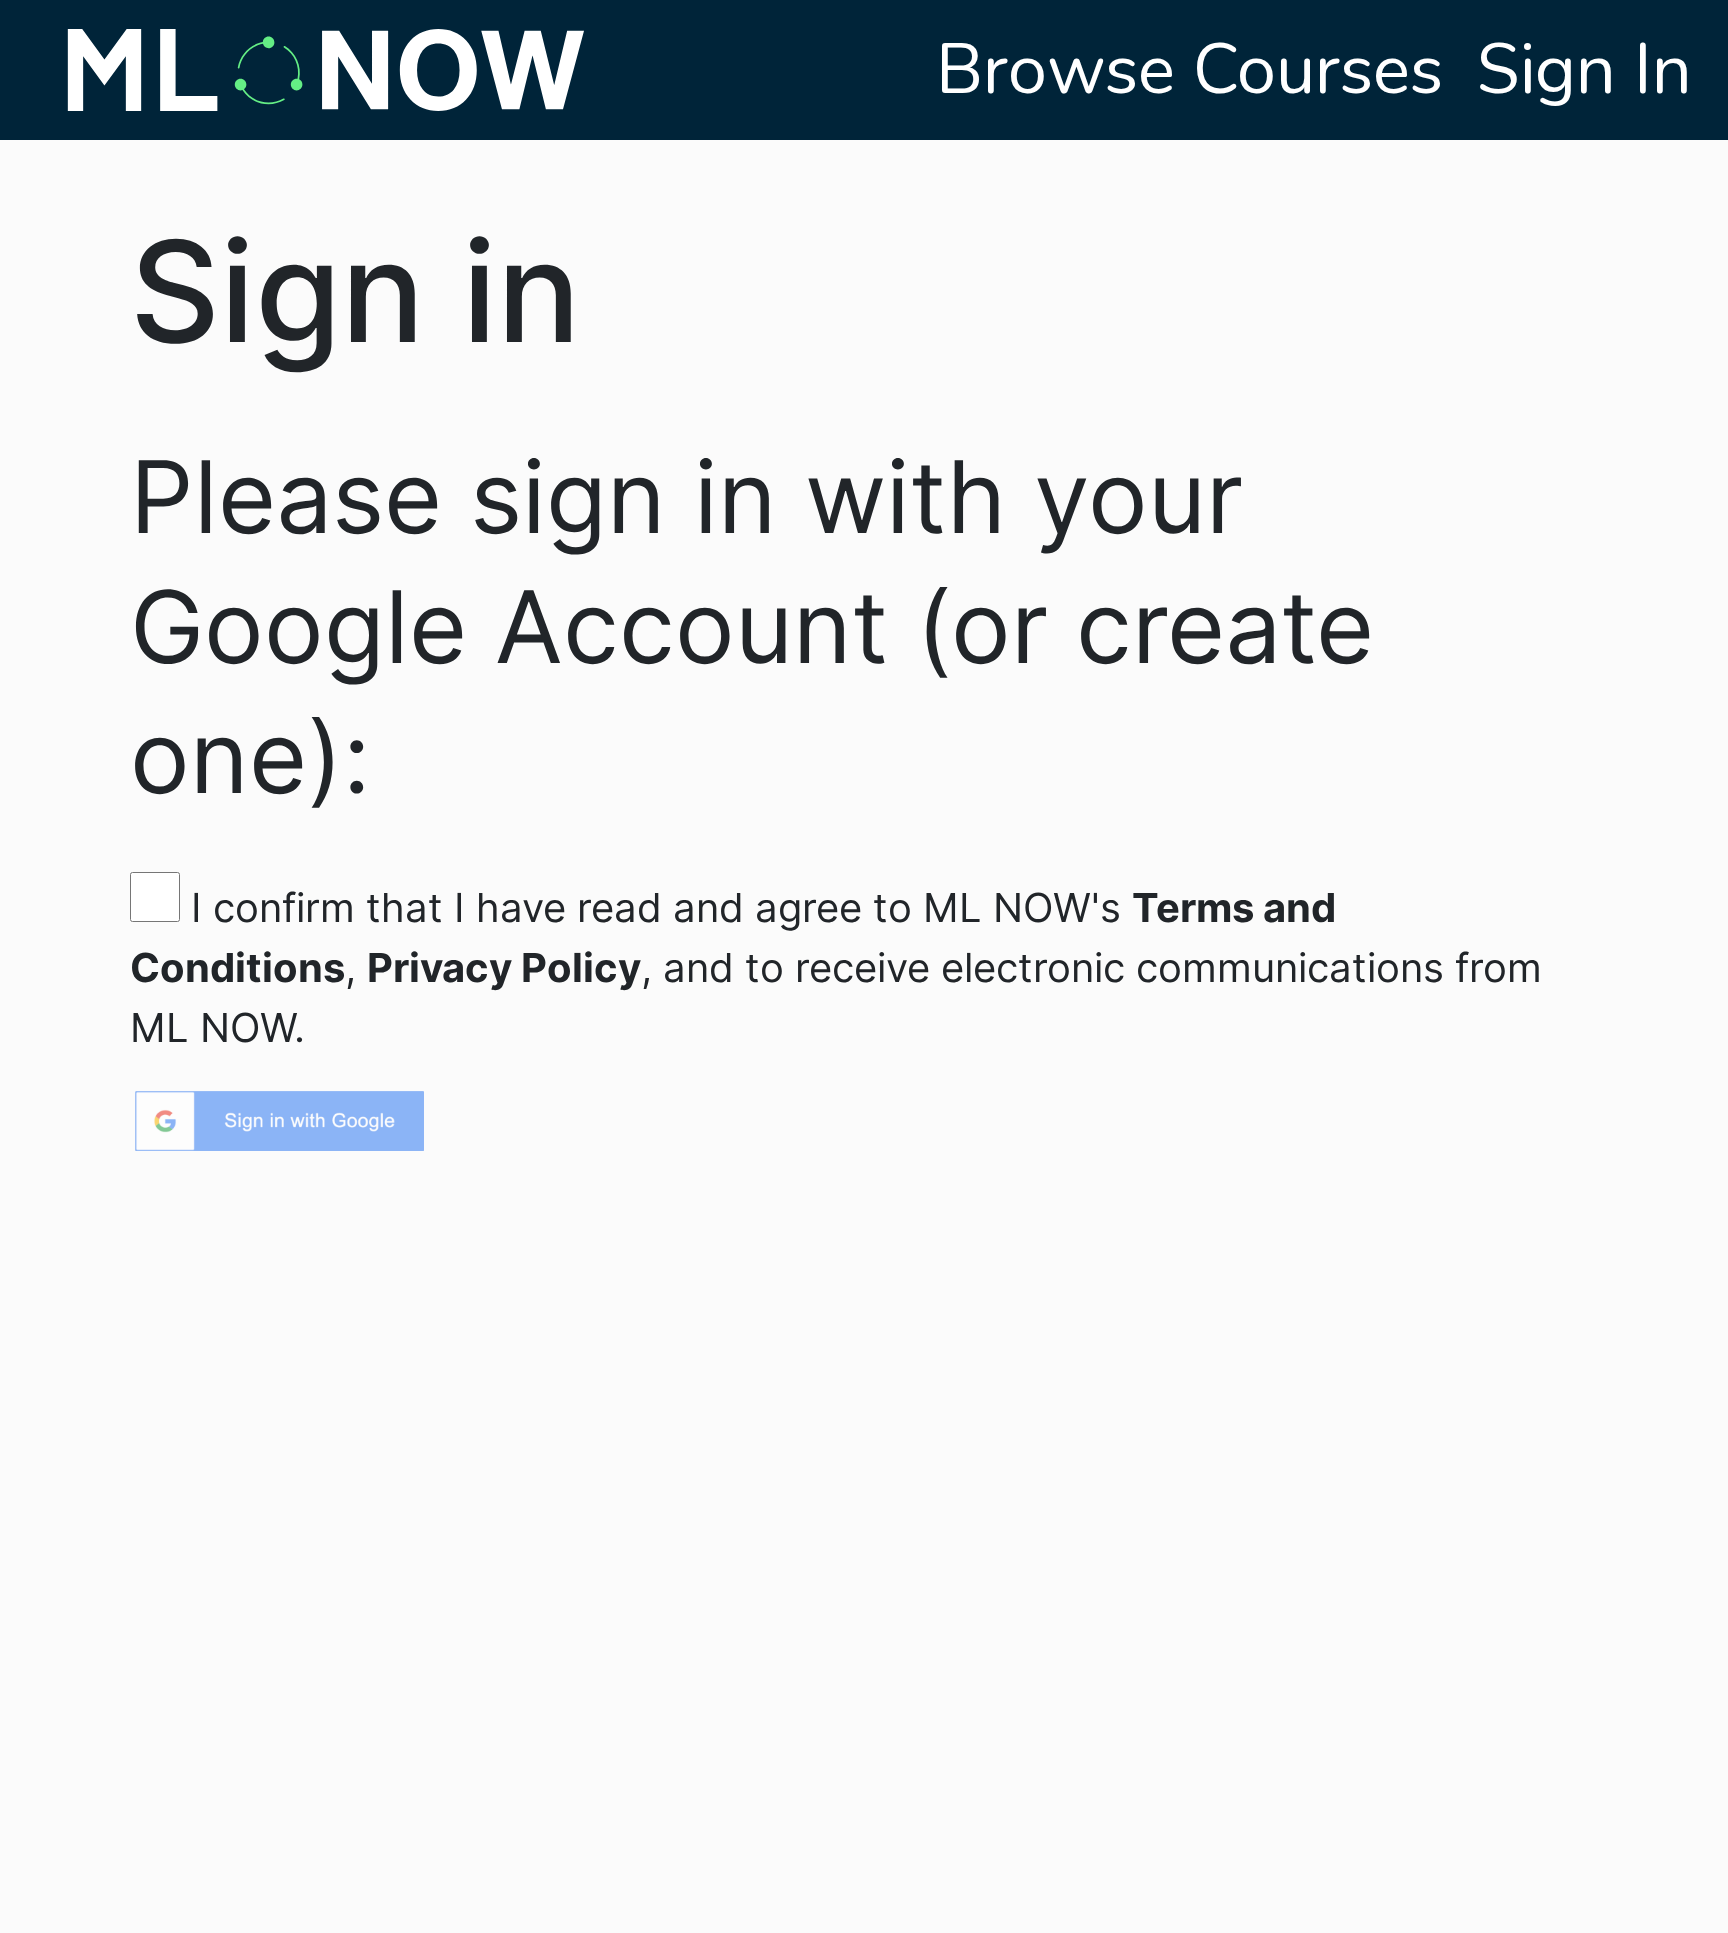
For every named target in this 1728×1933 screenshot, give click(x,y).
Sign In (1584, 70)
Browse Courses (1198, 70)
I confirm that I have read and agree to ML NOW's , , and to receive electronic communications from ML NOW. (836, 967)
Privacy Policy (504, 967)
